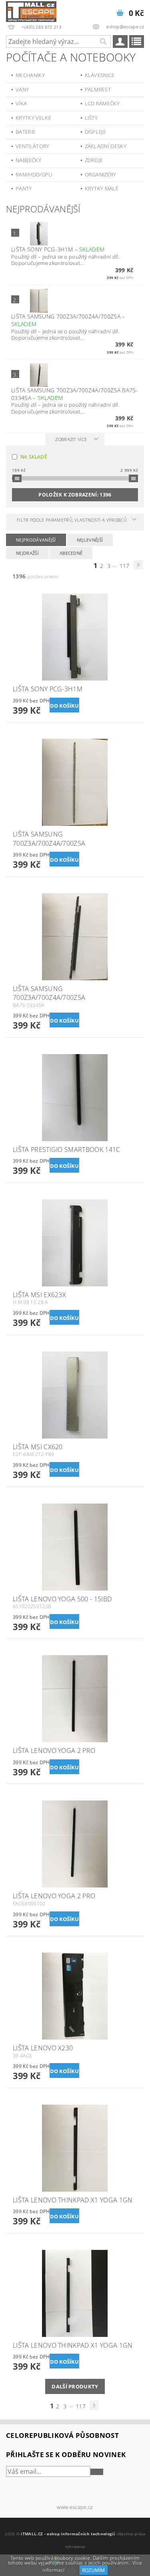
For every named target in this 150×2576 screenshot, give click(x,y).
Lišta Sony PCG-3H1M (58, 249)
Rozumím (93, 2570)
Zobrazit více (71, 439)
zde (70, 2570)
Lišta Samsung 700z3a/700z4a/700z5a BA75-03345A (75, 394)
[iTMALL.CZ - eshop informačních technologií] (31, 10)
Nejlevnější (90, 540)
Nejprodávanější (36, 540)
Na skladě (34, 457)
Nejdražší (27, 553)
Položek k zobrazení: (75, 495)
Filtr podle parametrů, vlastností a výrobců (72, 520)
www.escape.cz (75, 2507)
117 (125, 566)
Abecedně (71, 553)
